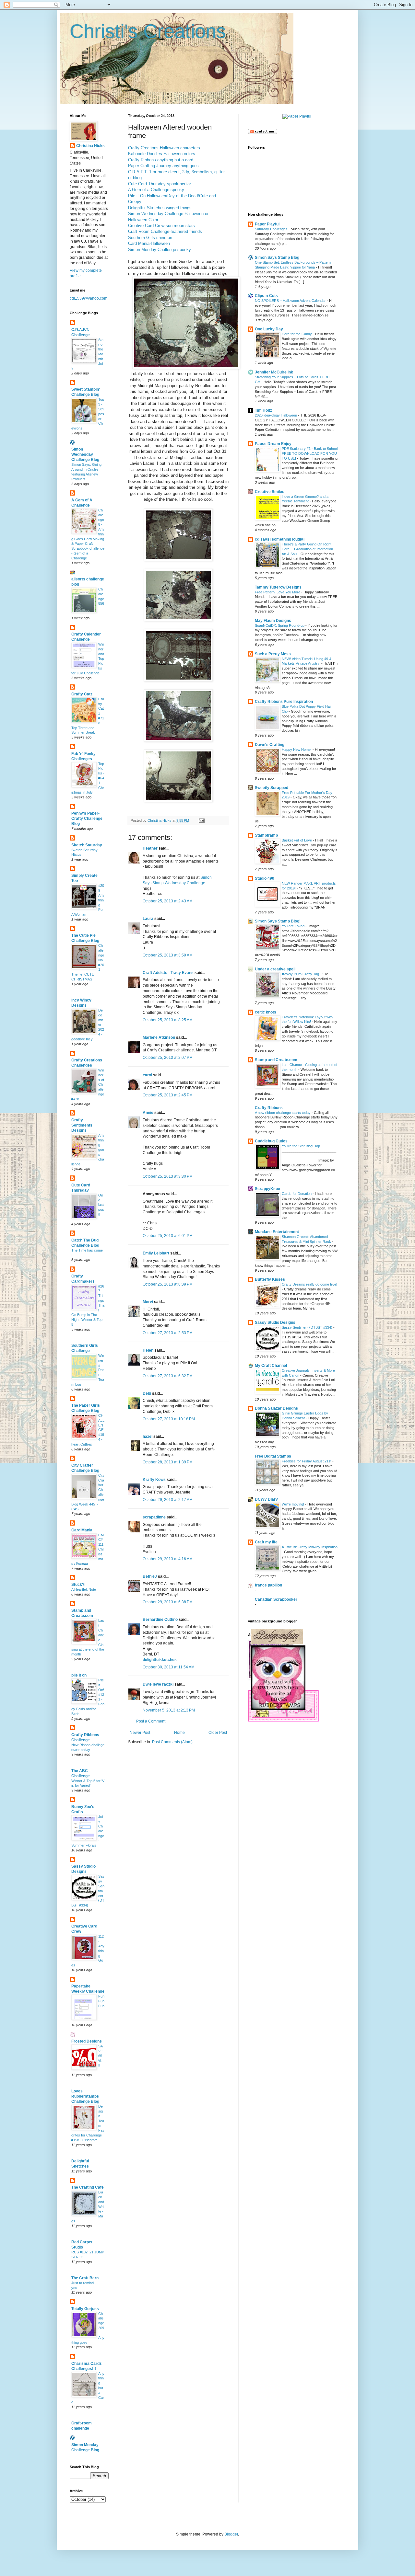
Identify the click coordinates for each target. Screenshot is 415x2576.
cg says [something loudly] (280, 539)
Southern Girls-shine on (150, 238)
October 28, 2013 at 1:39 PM (168, 1462)
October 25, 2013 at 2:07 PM (168, 1058)
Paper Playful (267, 224)
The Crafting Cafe (88, 2187)
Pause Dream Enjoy (273, 444)
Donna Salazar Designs (276, 1408)
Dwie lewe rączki (158, 1684)
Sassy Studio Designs (275, 1322)
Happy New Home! (297, 750)
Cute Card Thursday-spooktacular (160, 184)
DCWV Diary (266, 1499)
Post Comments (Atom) (172, 1742)
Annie (148, 1113)
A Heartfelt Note (84, 1589)
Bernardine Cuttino (160, 1620)
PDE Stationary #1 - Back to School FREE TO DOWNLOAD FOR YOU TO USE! (310, 453)
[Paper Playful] (297, 116)
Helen (148, 1350)
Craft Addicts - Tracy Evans (168, 973)
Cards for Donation (297, 1194)
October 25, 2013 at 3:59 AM (168, 955)
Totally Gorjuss (85, 2309)
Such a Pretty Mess (273, 654)
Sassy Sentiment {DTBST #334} (308, 1327)
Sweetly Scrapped (272, 788)
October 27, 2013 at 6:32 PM (168, 1376)
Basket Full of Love (297, 840)
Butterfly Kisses (270, 1279)
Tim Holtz (263, 410)
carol (147, 1075)
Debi (147, 1393)
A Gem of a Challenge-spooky (156, 190)
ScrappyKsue (267, 1189)
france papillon (268, 1585)
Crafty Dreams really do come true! (309, 1284)
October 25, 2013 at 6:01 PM (168, 1236)
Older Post (218, 1733)
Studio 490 (265, 878)
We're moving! (293, 1504)
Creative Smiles (270, 492)
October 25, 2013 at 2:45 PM (168, 1095)
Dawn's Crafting (270, 745)
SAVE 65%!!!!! (101, 2056)
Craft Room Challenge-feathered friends (165, 231)
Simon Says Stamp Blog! (278, 921)
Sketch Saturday (87, 845)
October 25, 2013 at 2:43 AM (168, 901)
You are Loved (294, 926)
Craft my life (266, 1542)
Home (179, 1733)
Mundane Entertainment (277, 1232)
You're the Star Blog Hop (301, 1146)
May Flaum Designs (273, 621)
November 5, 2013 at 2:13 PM (169, 1710)
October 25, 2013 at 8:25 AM (168, 1020)
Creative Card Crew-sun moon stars (161, 226)
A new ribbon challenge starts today (283, 1113)
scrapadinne (154, 1517)
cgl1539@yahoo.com (89, 298)
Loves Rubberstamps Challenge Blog (85, 2096)
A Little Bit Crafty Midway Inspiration (310, 1547)
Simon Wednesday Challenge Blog (85, 454)
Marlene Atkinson (159, 1037)
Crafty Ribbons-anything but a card (161, 160)
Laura (148, 919)
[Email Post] (201, 820)
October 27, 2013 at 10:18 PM (169, 1419)
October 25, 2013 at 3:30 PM (168, 1176)
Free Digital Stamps (273, 1456)
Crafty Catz (82, 694)
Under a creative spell (275, 969)
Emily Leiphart (156, 1253)
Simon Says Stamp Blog (277, 258)
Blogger (231, 2534)
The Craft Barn (85, 2278)
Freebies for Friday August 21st (307, 1461)
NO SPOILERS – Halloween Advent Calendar (291, 301)
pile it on (79, 1675)
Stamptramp (266, 835)
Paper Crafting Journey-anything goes (163, 166)
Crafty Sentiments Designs (82, 1125)
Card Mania (82, 1530)
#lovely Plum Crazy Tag (301, 974)
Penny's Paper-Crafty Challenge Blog (87, 819)
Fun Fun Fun (101, 2001)
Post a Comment (151, 1721)
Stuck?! (78, 1585)
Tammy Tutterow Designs (278, 587)
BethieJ (150, 1576)
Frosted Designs (87, 2041)
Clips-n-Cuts (266, 296)
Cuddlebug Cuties (271, 1141)
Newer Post (140, 1733)
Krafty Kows (154, 1480)
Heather (150, 848)
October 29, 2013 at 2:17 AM (168, 1500)
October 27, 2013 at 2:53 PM (168, 1333)
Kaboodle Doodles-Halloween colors (162, 154)
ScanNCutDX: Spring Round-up (280, 625)
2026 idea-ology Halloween (276, 415)
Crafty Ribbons (269, 1108)
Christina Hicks (90, 146)
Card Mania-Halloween (149, 243)
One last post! (101, 1205)
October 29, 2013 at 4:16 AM (168, 1559)
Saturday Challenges (272, 229)
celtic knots (266, 1012)
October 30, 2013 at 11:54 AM (169, 1667)
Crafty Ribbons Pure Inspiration (284, 702)
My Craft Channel (271, 1366)
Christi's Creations (148, 31)
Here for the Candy (297, 334)
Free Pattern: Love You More (278, 592)
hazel (148, 1437)
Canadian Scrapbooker (276, 1599)
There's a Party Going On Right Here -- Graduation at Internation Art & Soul (307, 549)
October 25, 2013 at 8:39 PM (168, 1284)
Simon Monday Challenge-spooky (160, 250)
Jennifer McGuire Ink (274, 372)
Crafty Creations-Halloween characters (164, 148)
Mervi (148, 1302)
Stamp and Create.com (276, 1060)
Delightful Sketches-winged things (160, 208)
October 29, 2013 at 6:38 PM (168, 1602)
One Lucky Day (269, 329)
